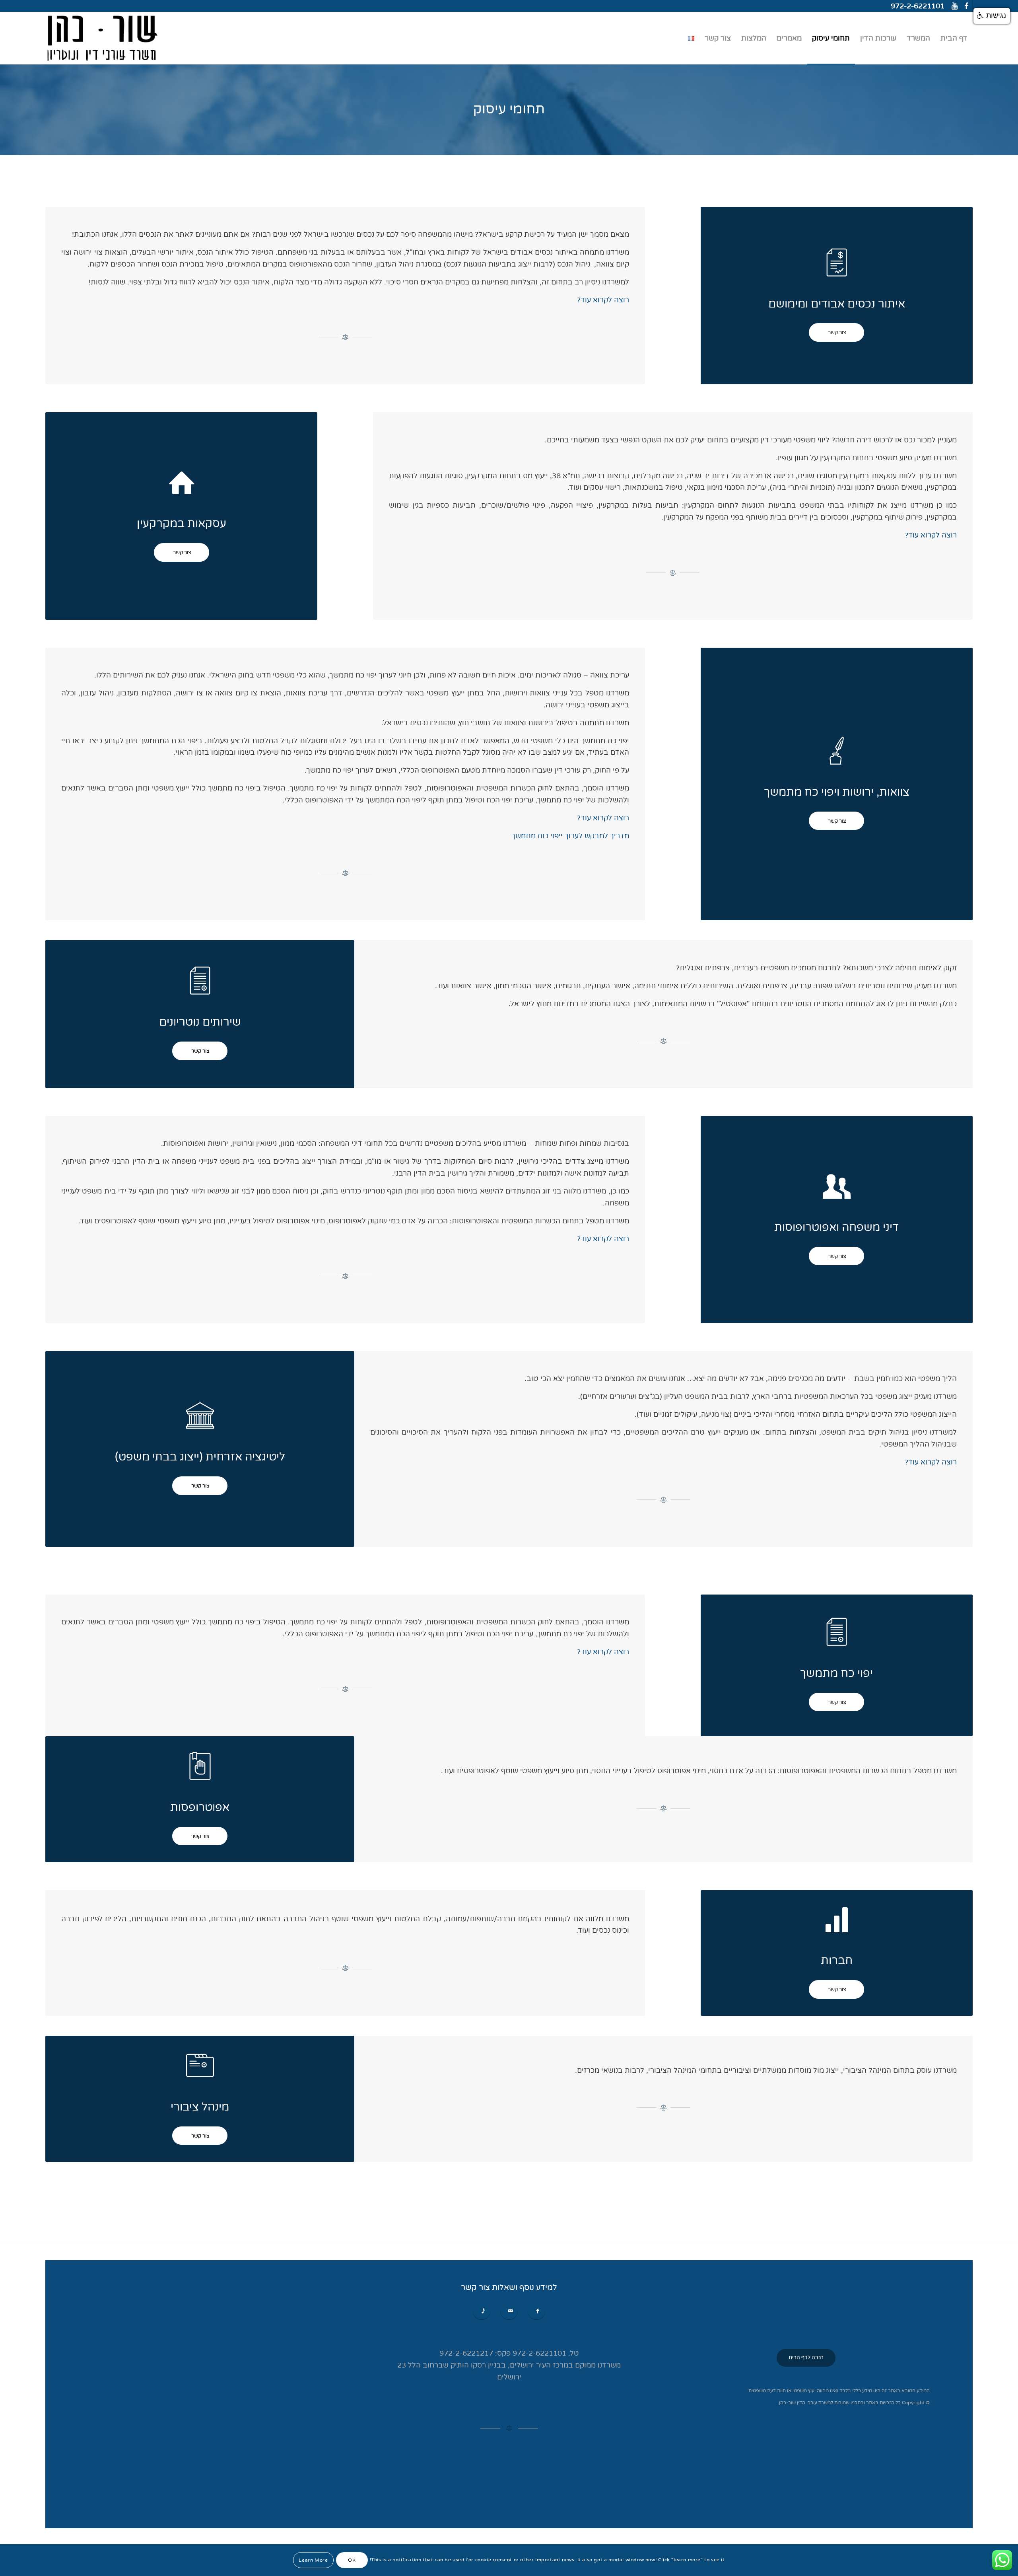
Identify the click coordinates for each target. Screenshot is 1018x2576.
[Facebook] (967, 6)
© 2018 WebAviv (860, 2453)
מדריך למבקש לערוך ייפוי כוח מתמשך (570, 836)
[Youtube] (955, 6)
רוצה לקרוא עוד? (601, 300)
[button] (992, 16)
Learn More (313, 2560)
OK (352, 2560)
